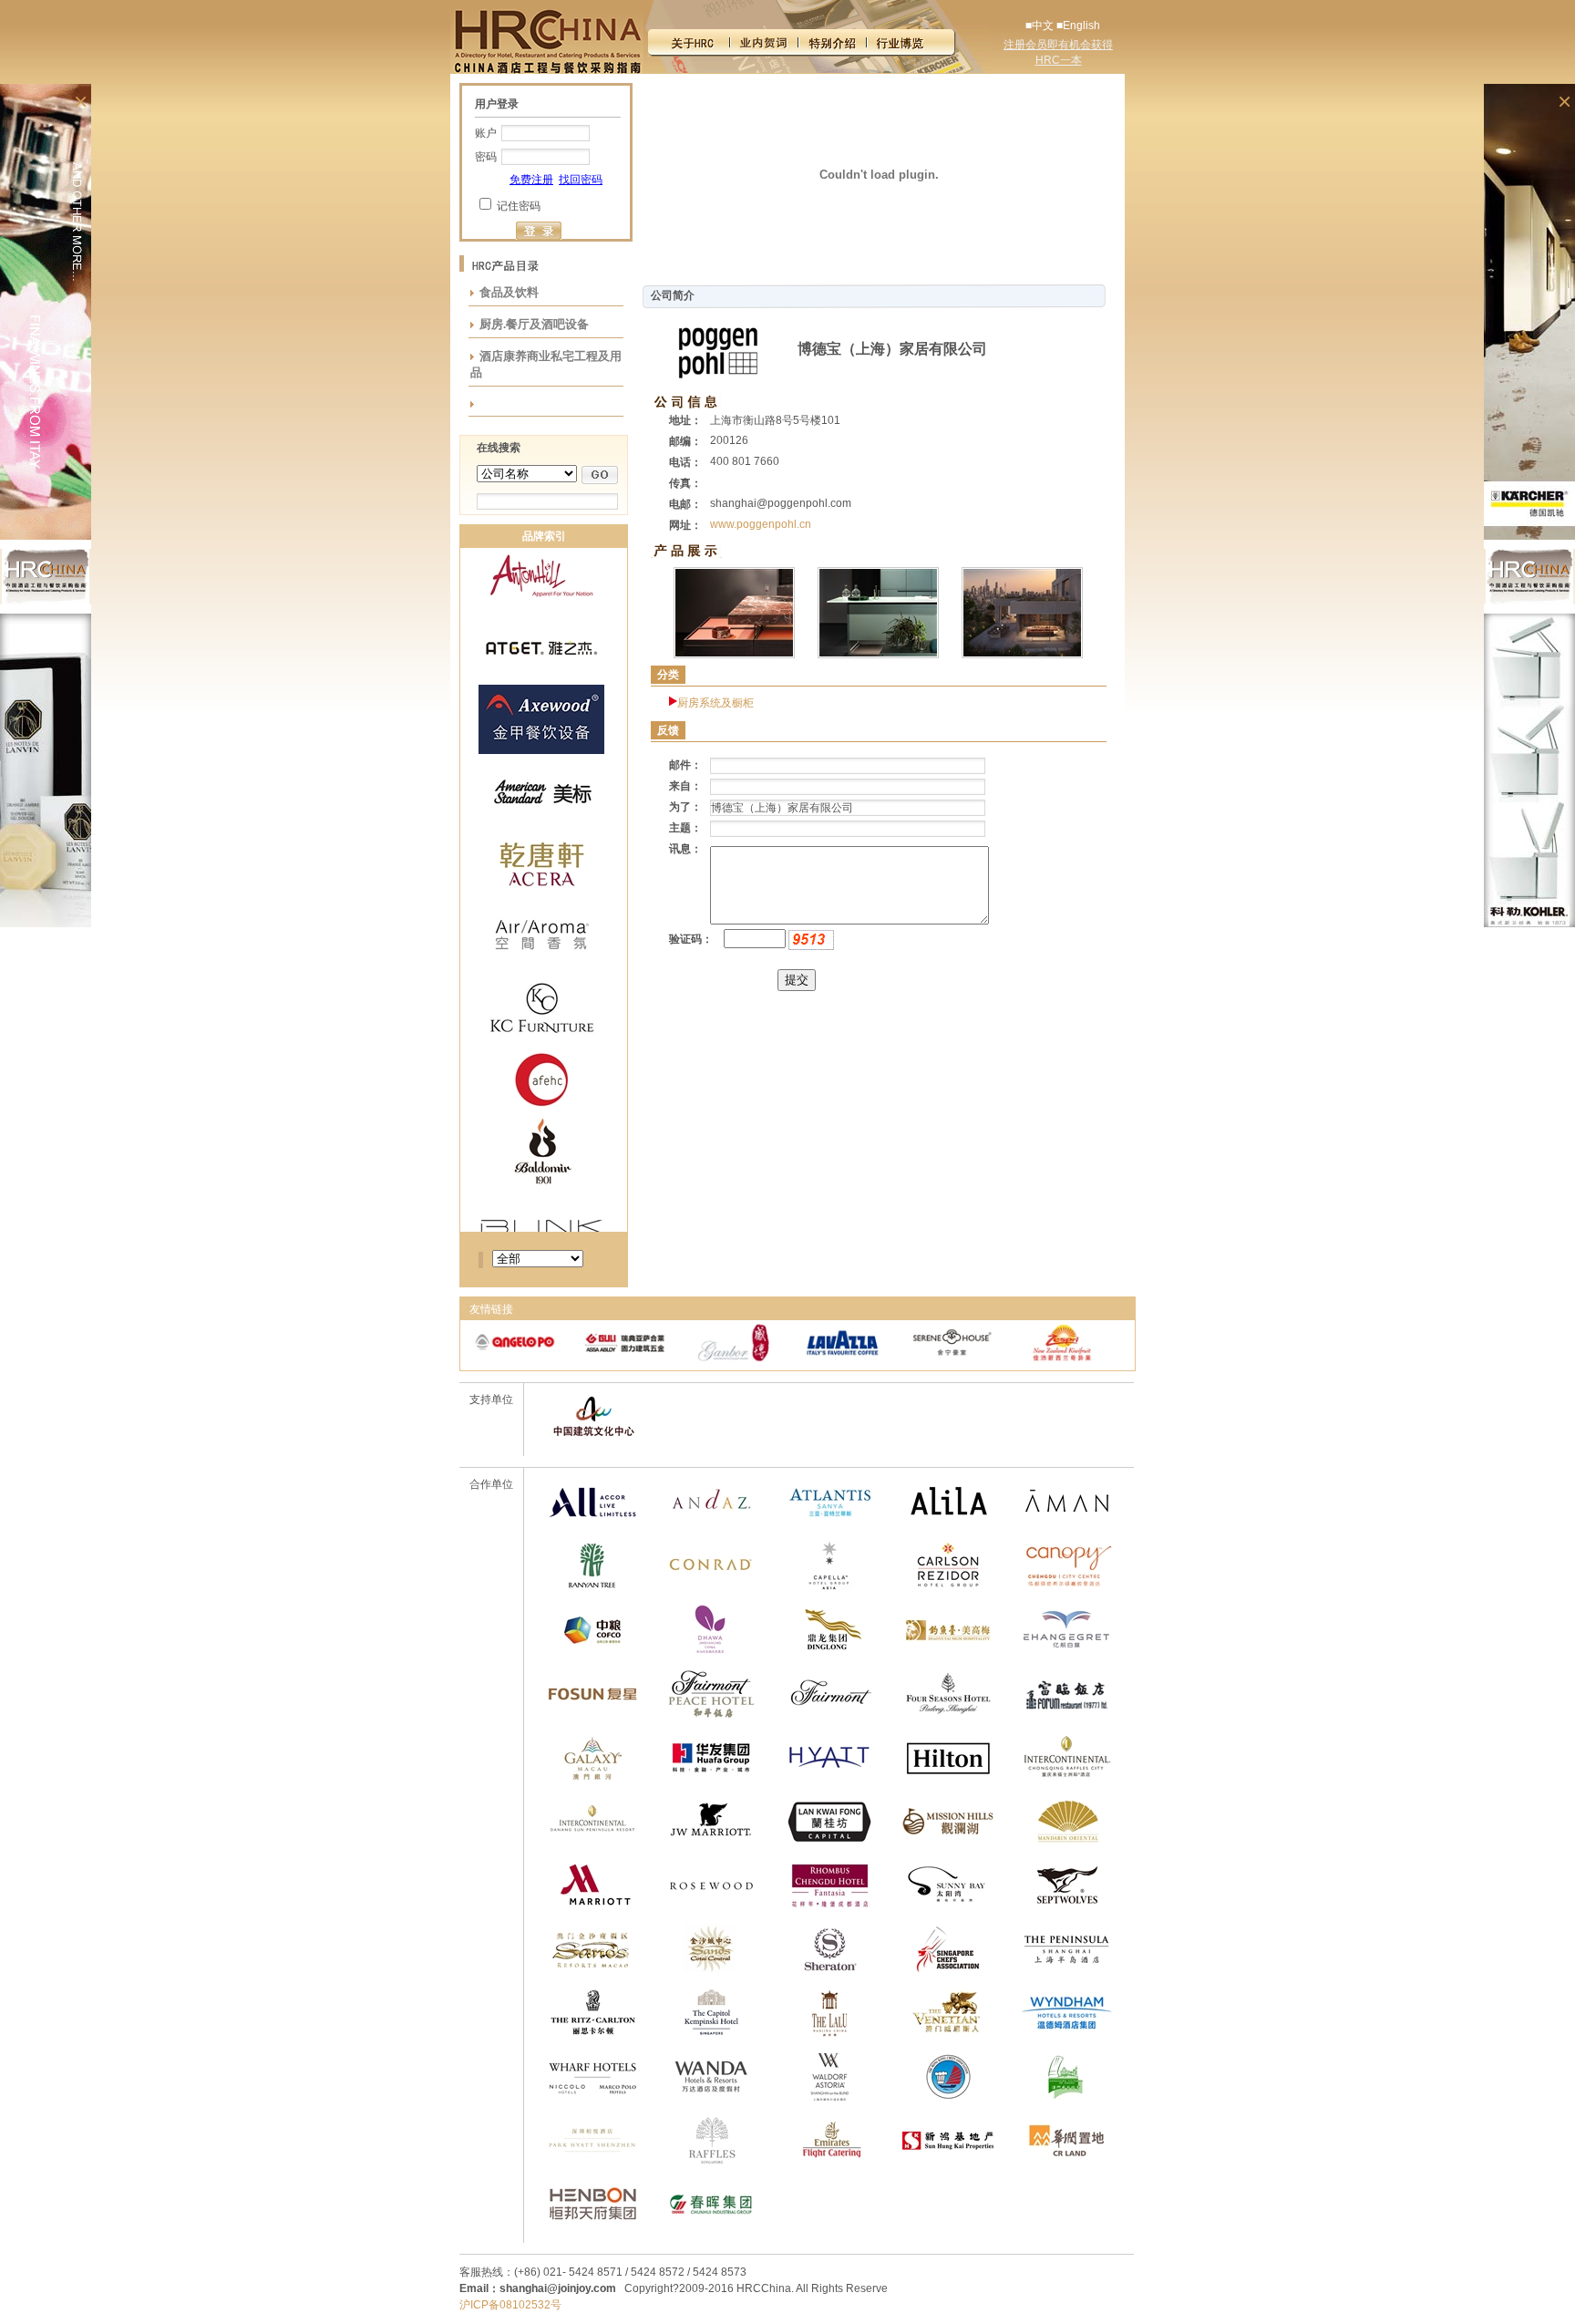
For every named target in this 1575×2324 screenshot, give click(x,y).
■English (1078, 26)
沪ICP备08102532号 (510, 2305)
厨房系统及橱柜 (715, 703)
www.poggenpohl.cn (761, 524)
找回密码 (581, 180)
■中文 (1040, 26)
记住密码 (519, 206)
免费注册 (531, 180)
